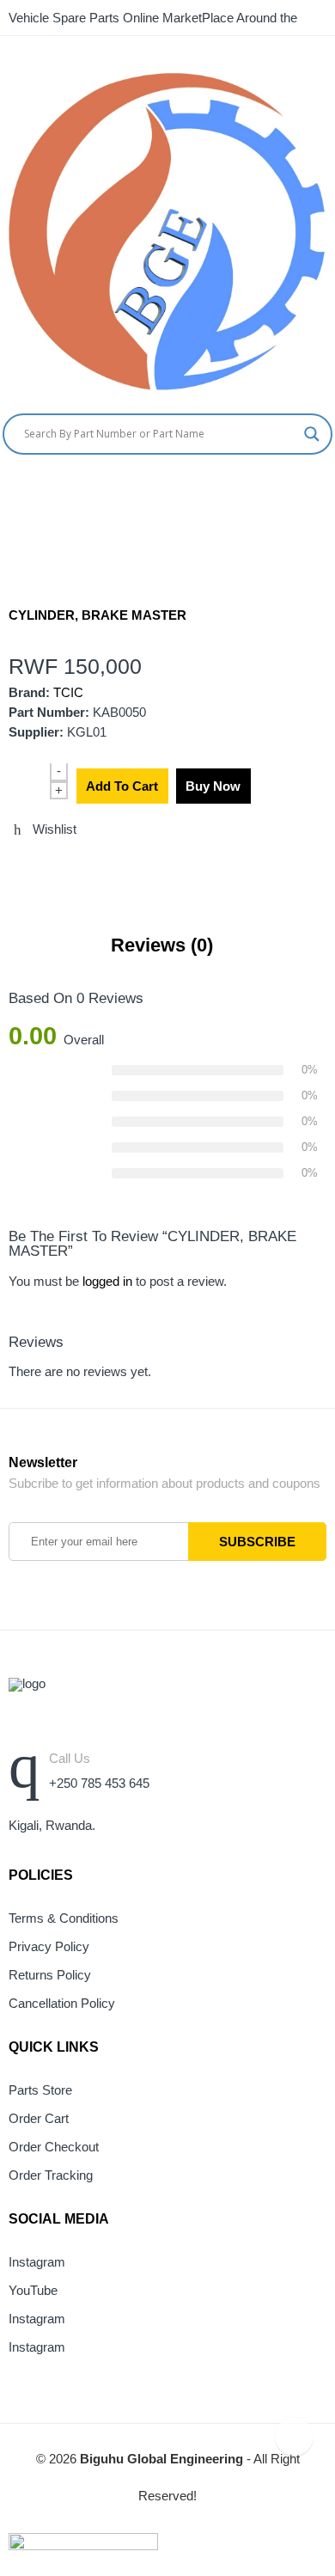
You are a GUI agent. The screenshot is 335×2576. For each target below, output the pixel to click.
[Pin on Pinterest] (109, 866)
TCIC (68, 693)
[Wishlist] (329, 490)
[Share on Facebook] (46, 866)
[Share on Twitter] (14, 866)
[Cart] (296, 490)
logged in (107, 1282)
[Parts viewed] (294, 2436)
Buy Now (213, 786)
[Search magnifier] (312, 434)
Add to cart (122, 786)
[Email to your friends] (77, 866)
